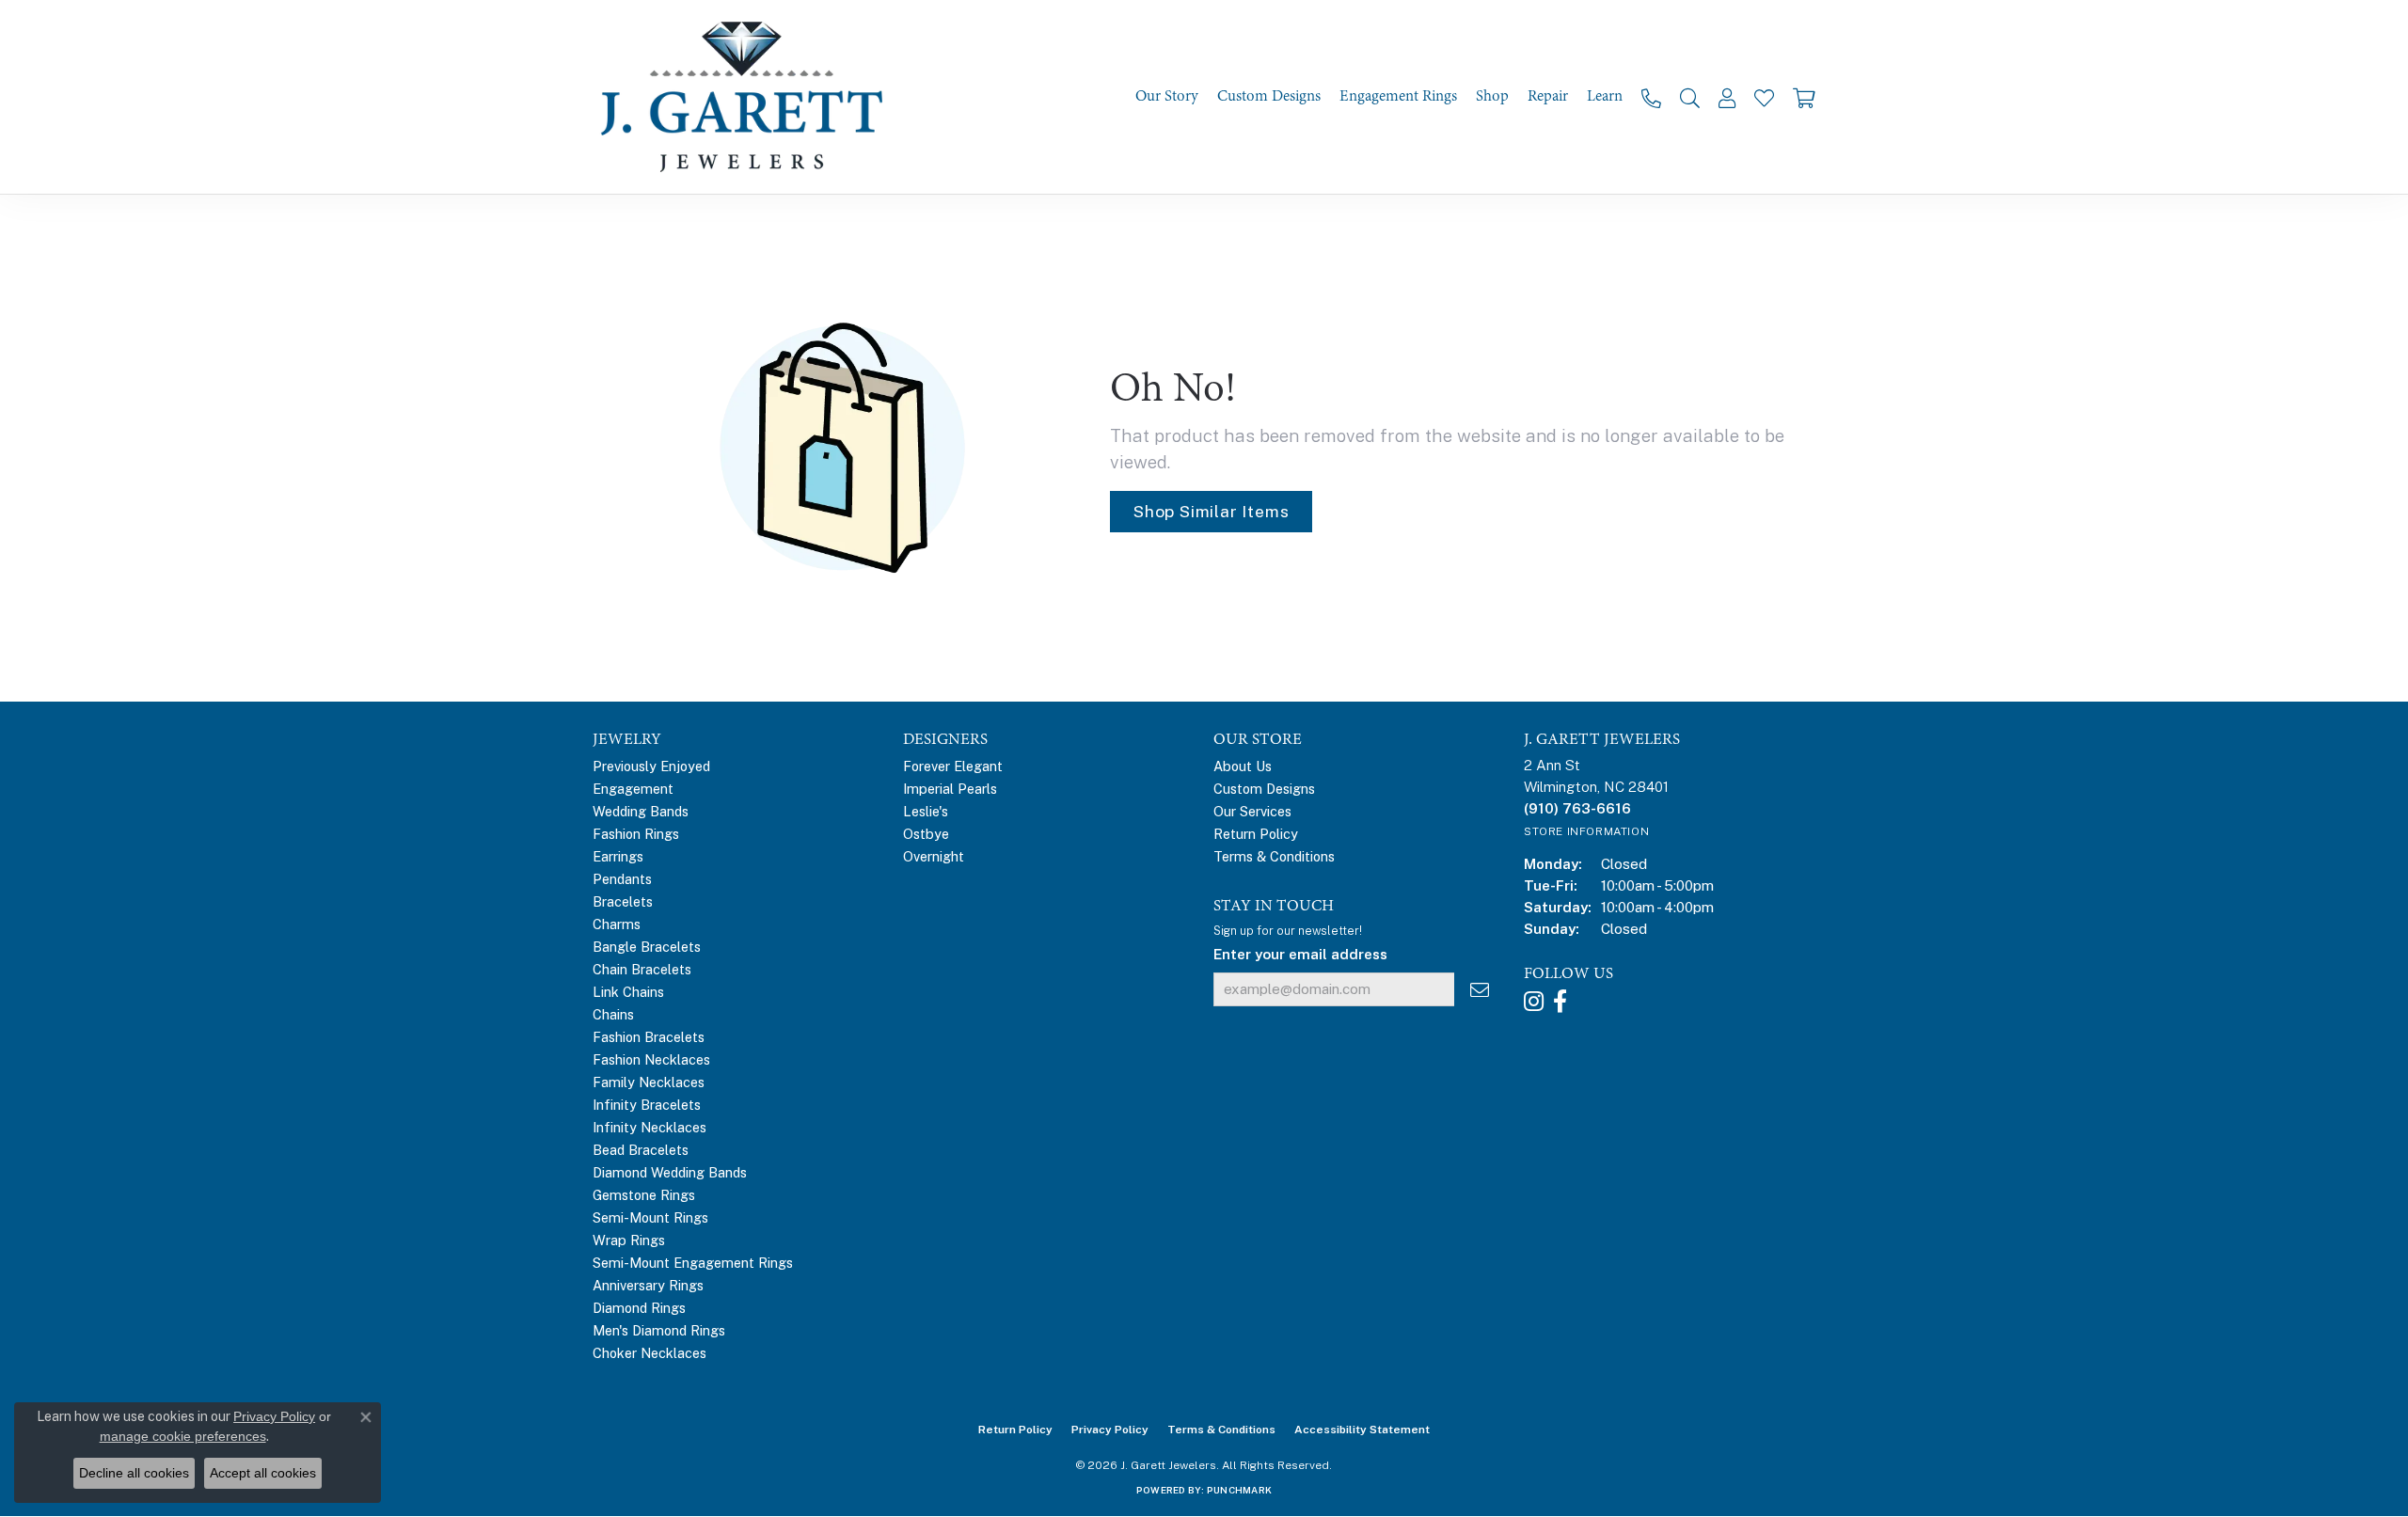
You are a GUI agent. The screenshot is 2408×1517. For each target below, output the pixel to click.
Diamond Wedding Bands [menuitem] (670, 1172)
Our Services (1252, 811)
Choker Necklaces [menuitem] (650, 1353)
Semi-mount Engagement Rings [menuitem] (693, 1263)
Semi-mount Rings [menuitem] (650, 1217)
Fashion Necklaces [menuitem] (651, 1059)
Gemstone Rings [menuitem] (644, 1195)
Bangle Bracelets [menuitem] (647, 947)
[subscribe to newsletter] (1480, 990)
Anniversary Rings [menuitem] (648, 1285)
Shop (1492, 96)
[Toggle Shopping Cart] (1804, 97)
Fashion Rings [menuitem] (636, 834)
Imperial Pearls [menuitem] (950, 789)
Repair (1548, 96)
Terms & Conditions (1274, 856)
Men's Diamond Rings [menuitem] (659, 1330)
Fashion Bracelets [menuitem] (649, 1037)
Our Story (1167, 96)
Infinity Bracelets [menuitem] (647, 1105)
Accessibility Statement (1362, 1430)
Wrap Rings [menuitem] (629, 1240)
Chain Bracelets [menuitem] (642, 969)
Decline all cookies (134, 1473)
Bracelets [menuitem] (623, 901)
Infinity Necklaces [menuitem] (650, 1127)
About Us (1243, 766)
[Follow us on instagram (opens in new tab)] (1534, 1002)
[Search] (1690, 97)
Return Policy (1256, 834)
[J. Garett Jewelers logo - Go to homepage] (748, 97)
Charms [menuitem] (617, 924)
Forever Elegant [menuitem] (953, 766)
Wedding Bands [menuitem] (641, 811)
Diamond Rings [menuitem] (639, 1308)
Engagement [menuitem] (633, 789)
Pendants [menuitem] (622, 879)
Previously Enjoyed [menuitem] (651, 766)
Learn (1605, 96)
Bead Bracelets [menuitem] (641, 1150)
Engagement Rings (1398, 96)
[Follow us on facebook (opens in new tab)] (1560, 1002)
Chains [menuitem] (613, 1014)
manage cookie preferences (183, 1436)
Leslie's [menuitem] (926, 811)
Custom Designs (1269, 96)
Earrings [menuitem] (618, 856)
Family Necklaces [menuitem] (649, 1082)
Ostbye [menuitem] (926, 834)
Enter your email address (1300, 954)
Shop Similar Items (1211, 511)
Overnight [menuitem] (934, 856)
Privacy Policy (1110, 1430)
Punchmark (1239, 1490)
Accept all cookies (263, 1473)
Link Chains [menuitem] (628, 992)
